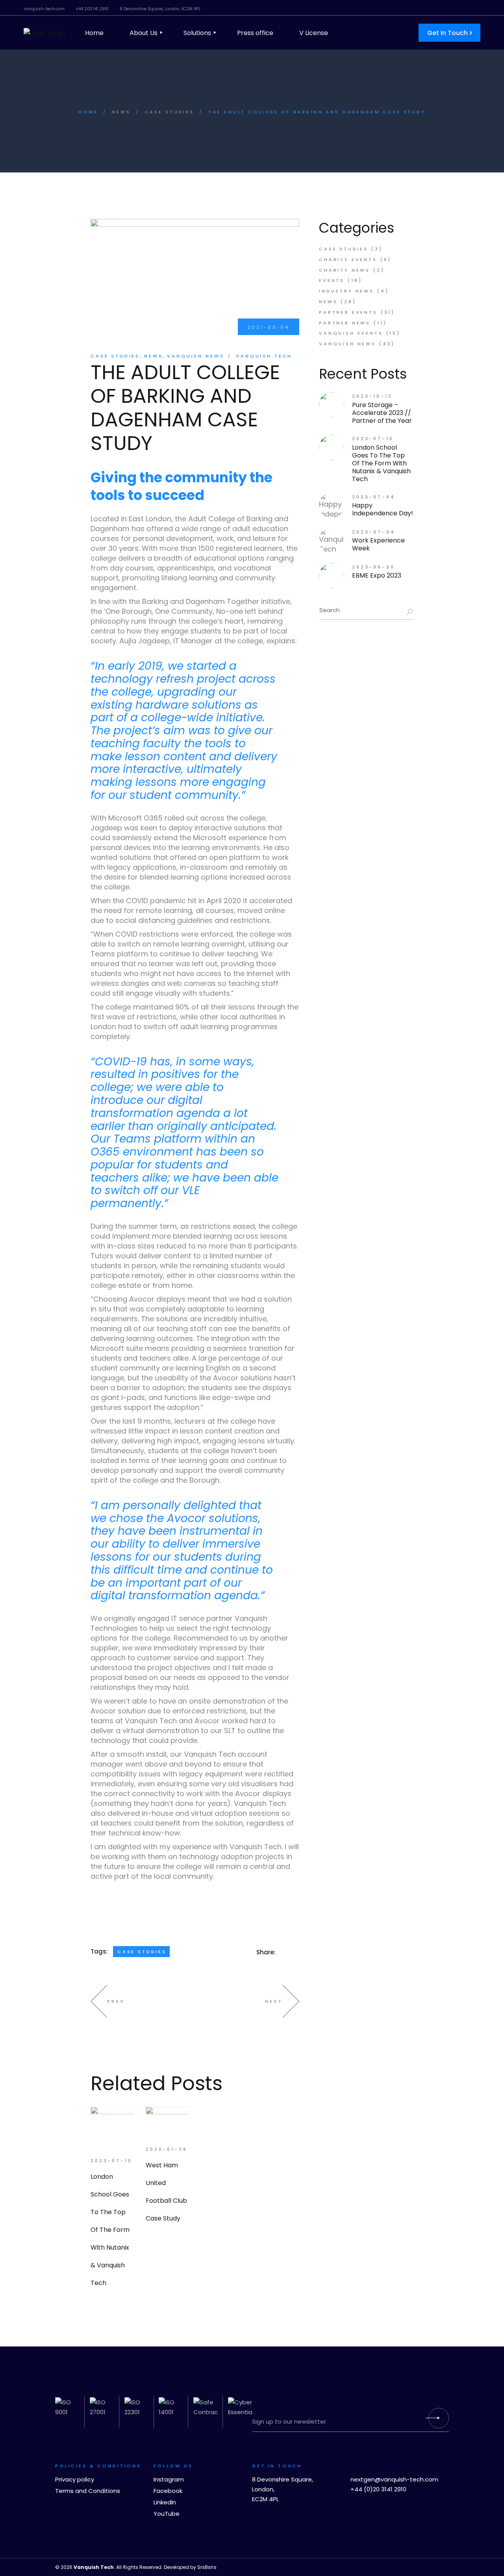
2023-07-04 (374, 497)
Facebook (168, 2491)
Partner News (345, 323)
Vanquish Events (351, 333)
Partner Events (348, 312)
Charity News (345, 270)
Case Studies (170, 112)
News (121, 112)
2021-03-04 (269, 327)
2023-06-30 (373, 567)
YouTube (167, 2514)
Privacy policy (75, 2479)
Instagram (169, 2479)
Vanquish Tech (264, 356)
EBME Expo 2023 (377, 575)
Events (332, 280)
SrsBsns (207, 2567)
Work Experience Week (378, 544)
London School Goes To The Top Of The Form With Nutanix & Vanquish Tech (381, 463)
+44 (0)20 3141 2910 (378, 2489)
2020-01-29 (167, 2149)
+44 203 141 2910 (92, 9)
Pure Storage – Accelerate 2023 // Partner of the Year (382, 413)
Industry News (346, 291)
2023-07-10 (111, 2161)
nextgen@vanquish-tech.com (394, 2479)
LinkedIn (165, 2502)
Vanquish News (195, 356)
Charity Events (348, 259)
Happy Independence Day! (383, 509)
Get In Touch (450, 32)
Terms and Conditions (88, 2491)
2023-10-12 (372, 396)
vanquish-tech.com (44, 9)
